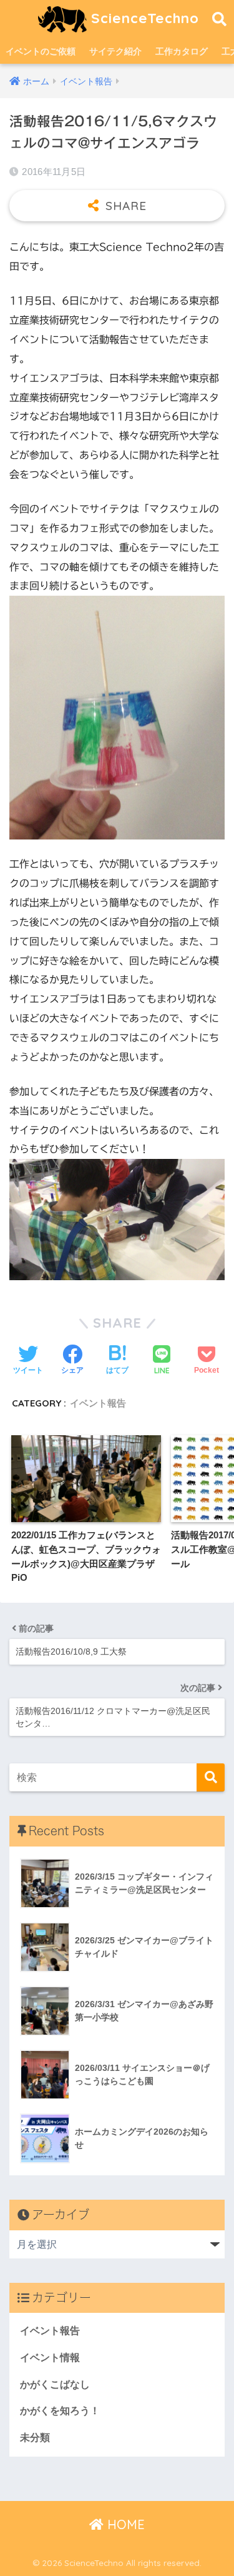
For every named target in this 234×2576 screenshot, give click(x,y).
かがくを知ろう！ (60, 2411)
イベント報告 (98, 1403)
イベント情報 (50, 2358)
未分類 (35, 2438)
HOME (124, 2524)
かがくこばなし (55, 2384)
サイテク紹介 (115, 51)
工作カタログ (182, 51)
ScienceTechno (143, 18)
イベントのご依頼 (41, 51)
